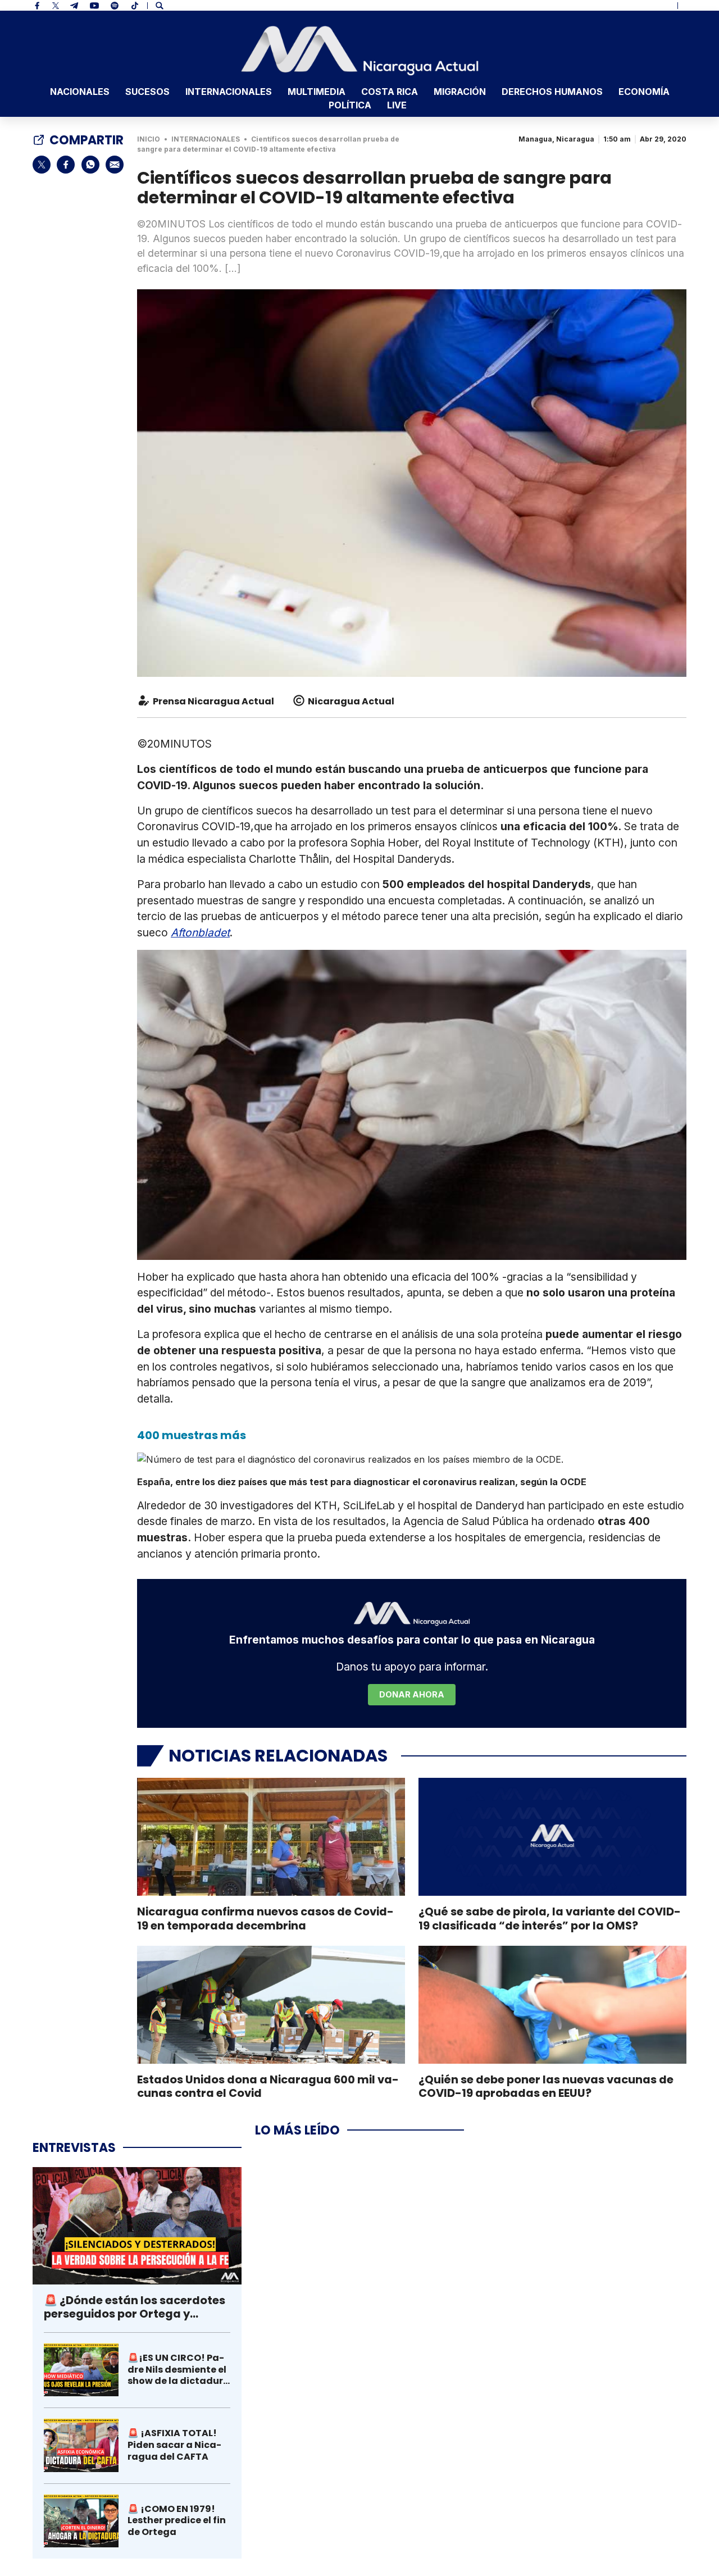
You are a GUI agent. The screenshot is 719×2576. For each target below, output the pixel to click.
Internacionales (229, 92)
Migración (460, 92)
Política (350, 105)
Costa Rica (390, 92)
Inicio (149, 139)
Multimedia (317, 92)
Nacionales (80, 92)
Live (397, 105)
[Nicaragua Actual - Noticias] (360, 51)
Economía (644, 92)
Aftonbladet (200, 932)
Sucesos (147, 92)
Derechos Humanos (552, 92)
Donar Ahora (412, 1694)
